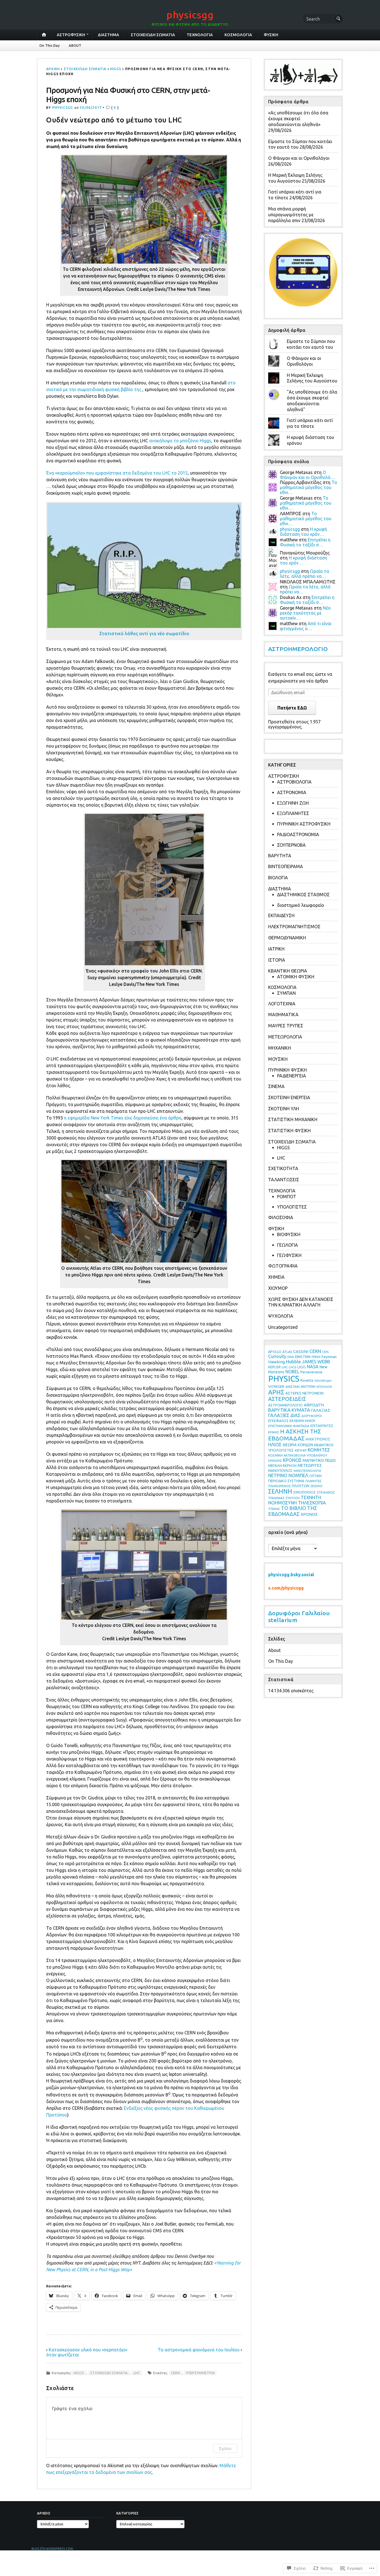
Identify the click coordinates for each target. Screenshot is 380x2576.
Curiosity (277, 1356)
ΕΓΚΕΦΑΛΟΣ (278, 1421)
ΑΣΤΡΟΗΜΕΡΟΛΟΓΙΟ (298, 649)
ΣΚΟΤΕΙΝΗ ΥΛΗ (284, 1109)
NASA (313, 1367)
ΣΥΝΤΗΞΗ (293, 1498)
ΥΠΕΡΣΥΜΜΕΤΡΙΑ (200, 2373)
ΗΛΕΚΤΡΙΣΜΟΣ (318, 1439)
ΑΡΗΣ (276, 1392)
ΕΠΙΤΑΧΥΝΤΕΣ (322, 1426)
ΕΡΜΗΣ (274, 1432)
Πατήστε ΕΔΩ (292, 708)
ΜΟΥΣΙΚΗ (278, 1059)
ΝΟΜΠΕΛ (298, 1475)
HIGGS (116, 69)
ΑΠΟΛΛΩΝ (324, 1387)
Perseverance (311, 1372)
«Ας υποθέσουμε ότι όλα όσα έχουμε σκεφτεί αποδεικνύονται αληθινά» (298, 119)
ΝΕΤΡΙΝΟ (278, 1475)
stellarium (283, 1620)
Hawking (277, 1362)
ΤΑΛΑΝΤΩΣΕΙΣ (284, 1180)
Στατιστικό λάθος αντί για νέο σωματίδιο (144, 633)
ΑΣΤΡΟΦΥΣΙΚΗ (71, 35)
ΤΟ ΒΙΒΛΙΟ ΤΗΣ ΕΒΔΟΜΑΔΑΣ (293, 1511)
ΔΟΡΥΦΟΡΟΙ (312, 1416)
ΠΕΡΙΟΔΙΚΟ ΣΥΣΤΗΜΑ (286, 1481)
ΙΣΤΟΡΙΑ (277, 960)
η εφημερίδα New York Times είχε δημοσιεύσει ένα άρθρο (123, 1118)
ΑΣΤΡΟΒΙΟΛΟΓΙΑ (294, 782)
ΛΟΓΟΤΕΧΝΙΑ (282, 1004)
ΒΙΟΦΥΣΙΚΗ (289, 1234)
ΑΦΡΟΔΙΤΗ (314, 1405)
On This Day (50, 45)
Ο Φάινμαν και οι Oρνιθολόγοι (299, 158)
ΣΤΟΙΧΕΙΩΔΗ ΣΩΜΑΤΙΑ (153, 35)
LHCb (293, 1367)
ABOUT (75, 45)
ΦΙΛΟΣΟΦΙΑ (281, 1217)
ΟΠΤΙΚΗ (315, 1476)
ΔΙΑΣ (295, 1415)
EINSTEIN (303, 1357)
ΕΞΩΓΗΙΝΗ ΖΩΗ (293, 803)
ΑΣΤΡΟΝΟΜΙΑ (292, 792)
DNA (291, 1357)
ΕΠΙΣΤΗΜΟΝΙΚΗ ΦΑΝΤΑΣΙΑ (289, 1426)
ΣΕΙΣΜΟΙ (316, 1486)
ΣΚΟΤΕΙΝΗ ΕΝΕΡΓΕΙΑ (289, 1097)
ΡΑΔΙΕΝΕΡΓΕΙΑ (292, 1076)
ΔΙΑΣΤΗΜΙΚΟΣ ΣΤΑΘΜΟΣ (303, 895)
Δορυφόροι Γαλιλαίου (299, 1613)
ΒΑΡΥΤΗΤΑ (280, 856)
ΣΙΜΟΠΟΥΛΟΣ (304, 1492)
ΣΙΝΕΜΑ (276, 1086)
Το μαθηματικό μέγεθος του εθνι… (309, 487)
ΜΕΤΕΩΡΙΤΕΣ (310, 1465)
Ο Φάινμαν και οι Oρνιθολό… (307, 475)
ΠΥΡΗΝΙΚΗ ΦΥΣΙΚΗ (288, 1070)
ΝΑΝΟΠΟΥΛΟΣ (280, 1470)
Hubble (293, 1361)
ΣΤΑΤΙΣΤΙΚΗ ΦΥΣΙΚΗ (289, 1131)
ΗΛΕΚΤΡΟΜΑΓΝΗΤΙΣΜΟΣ (294, 927)
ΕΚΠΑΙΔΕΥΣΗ (281, 915)
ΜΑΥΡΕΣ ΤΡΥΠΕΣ (286, 1026)
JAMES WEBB (316, 1361)
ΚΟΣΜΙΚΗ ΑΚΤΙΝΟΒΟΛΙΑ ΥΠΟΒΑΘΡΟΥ (298, 1455)
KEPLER (274, 1367)
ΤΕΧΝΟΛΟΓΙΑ (200, 35)
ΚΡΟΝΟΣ (292, 1460)
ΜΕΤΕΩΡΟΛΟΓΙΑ (285, 1037)
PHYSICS (284, 1379)
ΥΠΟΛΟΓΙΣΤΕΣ (292, 1207)
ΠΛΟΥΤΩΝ (301, 1486)
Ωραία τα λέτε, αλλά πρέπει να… (304, 574)
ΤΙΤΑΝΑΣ (274, 1509)
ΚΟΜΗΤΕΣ (319, 1450)
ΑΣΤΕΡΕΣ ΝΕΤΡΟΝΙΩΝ (304, 1393)
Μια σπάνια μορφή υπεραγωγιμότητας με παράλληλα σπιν (291, 215)
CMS (325, 1352)
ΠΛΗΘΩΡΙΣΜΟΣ (279, 1486)
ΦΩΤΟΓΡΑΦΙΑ (283, 1266)
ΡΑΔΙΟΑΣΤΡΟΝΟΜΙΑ (298, 834)
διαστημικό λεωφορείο (301, 905)
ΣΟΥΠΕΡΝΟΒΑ (291, 845)
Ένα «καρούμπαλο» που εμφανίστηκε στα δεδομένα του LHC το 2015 (117, 473)
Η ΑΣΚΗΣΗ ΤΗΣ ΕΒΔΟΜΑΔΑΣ (295, 1435)
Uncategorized (283, 1327)
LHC (137, 2373)
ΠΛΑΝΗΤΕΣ (313, 1481)
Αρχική (53, 69)
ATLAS (287, 1352)
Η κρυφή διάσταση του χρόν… (303, 532)
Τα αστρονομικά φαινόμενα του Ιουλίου (199, 2350)
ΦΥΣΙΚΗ (271, 35)
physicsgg (190, 15)
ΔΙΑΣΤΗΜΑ (108, 35)
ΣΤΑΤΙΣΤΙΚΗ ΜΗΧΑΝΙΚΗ (293, 1119)
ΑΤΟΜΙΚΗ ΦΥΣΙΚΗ (296, 977)
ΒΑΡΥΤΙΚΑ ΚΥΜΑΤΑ (289, 1410)
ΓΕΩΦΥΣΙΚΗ (289, 1255)
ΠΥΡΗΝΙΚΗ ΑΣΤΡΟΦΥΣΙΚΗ (304, 824)
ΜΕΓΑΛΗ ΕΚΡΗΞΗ (282, 1465)
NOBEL (292, 1372)
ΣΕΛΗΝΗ (280, 1491)
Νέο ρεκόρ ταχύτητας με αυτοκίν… (305, 613)
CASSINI (301, 1351)
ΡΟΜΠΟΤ (287, 1197)
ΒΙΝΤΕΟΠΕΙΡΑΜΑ (286, 866)
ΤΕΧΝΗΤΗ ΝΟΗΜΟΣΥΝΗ (295, 1500)
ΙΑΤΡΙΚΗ (276, 949)
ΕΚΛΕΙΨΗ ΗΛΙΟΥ (302, 1421)
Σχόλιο (225, 2448)
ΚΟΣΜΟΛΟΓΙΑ (238, 35)
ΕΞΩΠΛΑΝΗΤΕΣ (293, 813)
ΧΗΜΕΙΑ (276, 1277)
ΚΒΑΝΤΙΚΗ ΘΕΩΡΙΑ (288, 971)
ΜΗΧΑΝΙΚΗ (280, 1048)
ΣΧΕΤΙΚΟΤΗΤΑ (283, 1168)
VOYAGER (276, 1387)
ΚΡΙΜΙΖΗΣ (275, 1461)
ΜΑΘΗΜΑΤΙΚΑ (283, 1015)
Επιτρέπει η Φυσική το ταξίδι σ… (305, 542)
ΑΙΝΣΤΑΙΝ (293, 1387)
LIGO (302, 1367)
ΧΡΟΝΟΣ (309, 1514)
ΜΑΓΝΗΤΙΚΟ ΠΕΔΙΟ (319, 1460)
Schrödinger (323, 1381)
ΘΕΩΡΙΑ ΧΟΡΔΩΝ (298, 1445)
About (274, 1650)
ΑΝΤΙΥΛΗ (308, 1386)
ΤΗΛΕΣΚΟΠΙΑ (312, 1503)
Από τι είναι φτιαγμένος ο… (306, 626)
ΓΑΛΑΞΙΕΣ (279, 1415)
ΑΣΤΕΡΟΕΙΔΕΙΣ (287, 1399)
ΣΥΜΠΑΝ (286, 993)
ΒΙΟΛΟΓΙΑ (278, 878)
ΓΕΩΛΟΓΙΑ (288, 1245)
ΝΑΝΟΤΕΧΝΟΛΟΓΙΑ (307, 1471)
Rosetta (307, 1380)
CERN (175, 2373)
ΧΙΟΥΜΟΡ (278, 1288)
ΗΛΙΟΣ (275, 1444)
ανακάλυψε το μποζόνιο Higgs (180, 441)
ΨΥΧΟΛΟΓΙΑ (281, 1316)
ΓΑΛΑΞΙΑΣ (321, 1410)
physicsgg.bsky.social (291, 1575)
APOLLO (275, 1352)
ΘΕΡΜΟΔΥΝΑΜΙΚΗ (287, 938)
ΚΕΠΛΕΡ (301, 1450)
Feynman (329, 1357)
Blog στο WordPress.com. (53, 2549)
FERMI (316, 1357)
